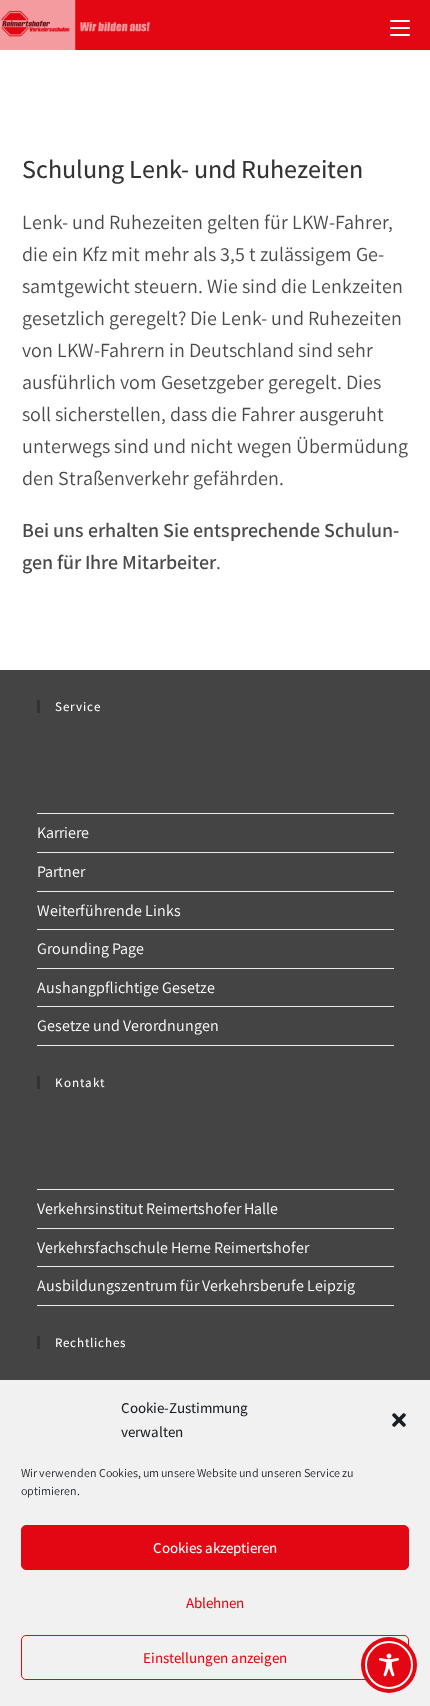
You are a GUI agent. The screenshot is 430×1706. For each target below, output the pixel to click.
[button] (399, 1420)
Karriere (63, 832)
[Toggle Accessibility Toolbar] (389, 1665)
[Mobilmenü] (400, 25)
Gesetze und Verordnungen (128, 1025)
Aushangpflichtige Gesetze (126, 987)
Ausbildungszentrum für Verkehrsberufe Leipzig (196, 1285)
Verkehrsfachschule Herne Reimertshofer (173, 1247)
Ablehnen (215, 1602)
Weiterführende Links (109, 910)
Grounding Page (90, 948)
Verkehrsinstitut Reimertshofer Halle (157, 1208)
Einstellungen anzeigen (215, 1657)
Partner (61, 871)
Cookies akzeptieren (215, 1547)
